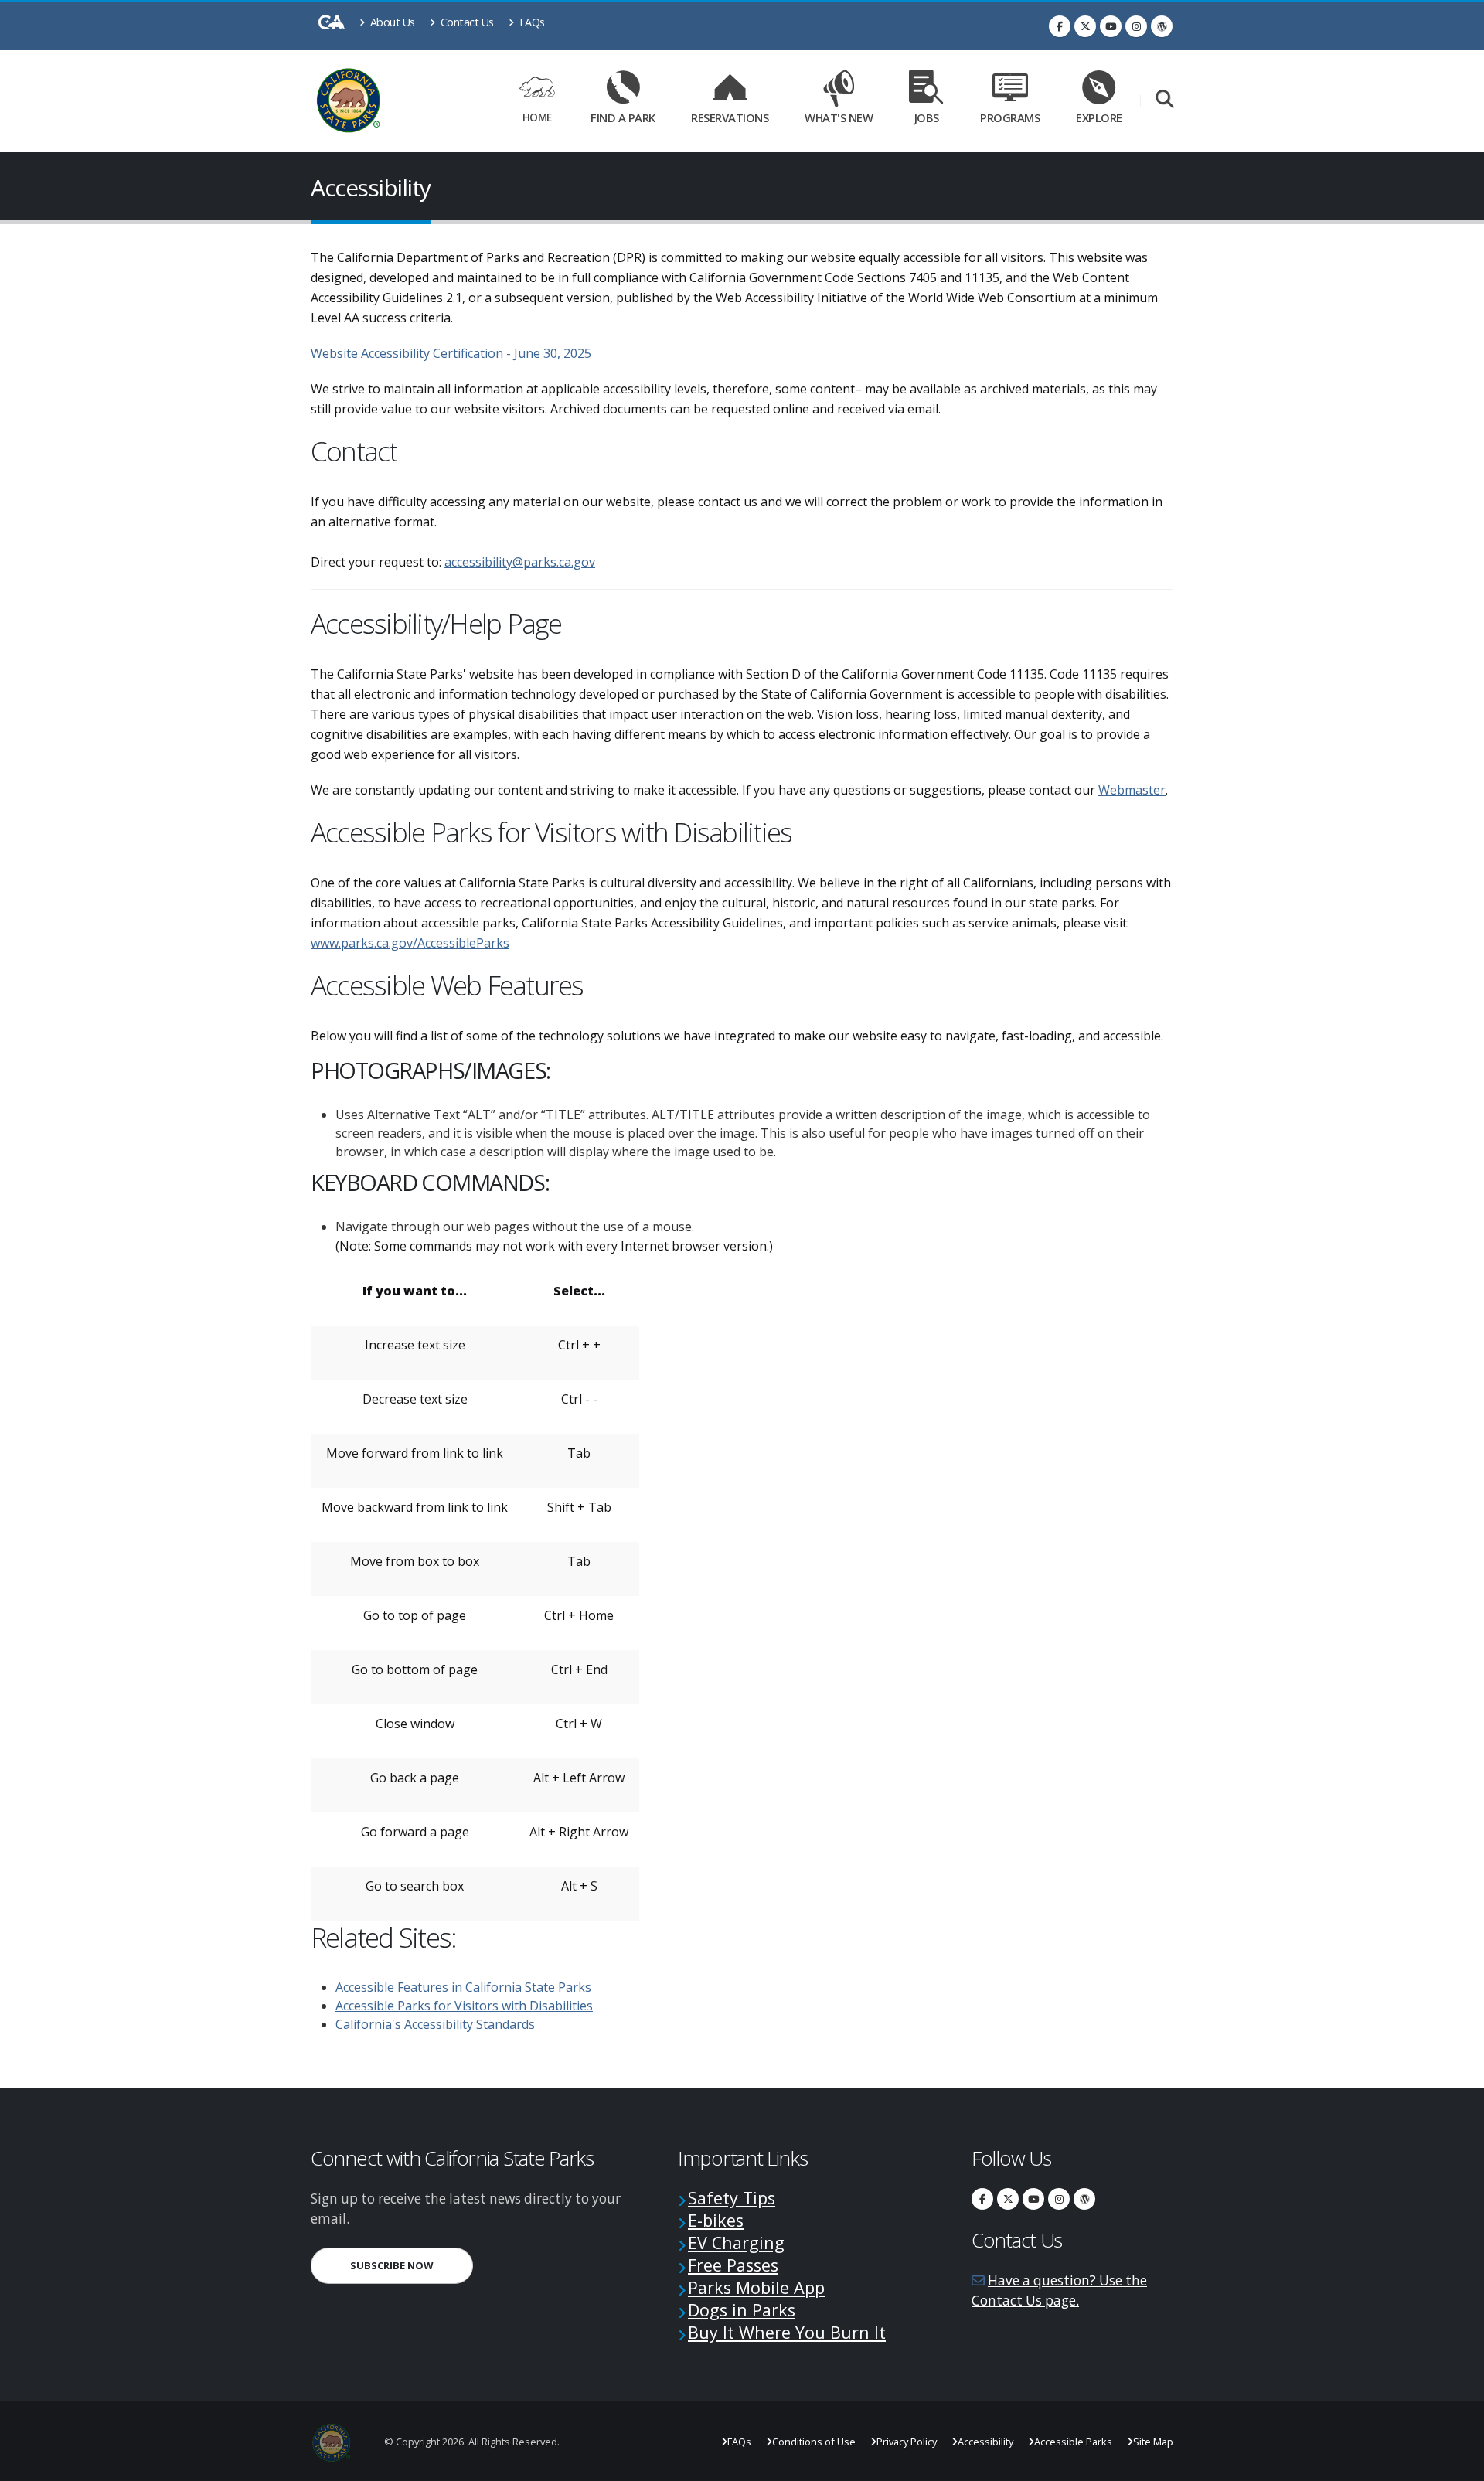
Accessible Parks (1073, 2442)
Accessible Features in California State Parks (463, 1987)
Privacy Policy (907, 2442)
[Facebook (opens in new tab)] (1060, 26)
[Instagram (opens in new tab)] (1136, 26)
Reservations (735, 115)
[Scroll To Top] (1457, 2464)
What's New (839, 117)
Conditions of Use (814, 2442)
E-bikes (716, 2220)
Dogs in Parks (742, 2310)
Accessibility (985, 2442)
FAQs (531, 22)
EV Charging (736, 2243)
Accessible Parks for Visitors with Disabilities (464, 2006)
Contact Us (466, 22)
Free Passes (733, 2265)
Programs (1010, 117)
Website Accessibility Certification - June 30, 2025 (451, 353)
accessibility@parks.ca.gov (520, 562)
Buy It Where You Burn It (787, 2332)
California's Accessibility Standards (435, 2024)
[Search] (1164, 100)
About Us (391, 22)
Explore (1099, 117)
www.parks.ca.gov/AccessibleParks (410, 943)
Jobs (927, 117)
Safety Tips (732, 2198)
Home (537, 117)
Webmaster (1132, 790)
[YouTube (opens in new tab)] (1111, 26)
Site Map (1153, 2442)
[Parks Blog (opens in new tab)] (1162, 26)
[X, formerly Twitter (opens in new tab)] (1085, 26)
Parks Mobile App (756, 2287)
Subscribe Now (412, 2265)
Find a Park (623, 117)
